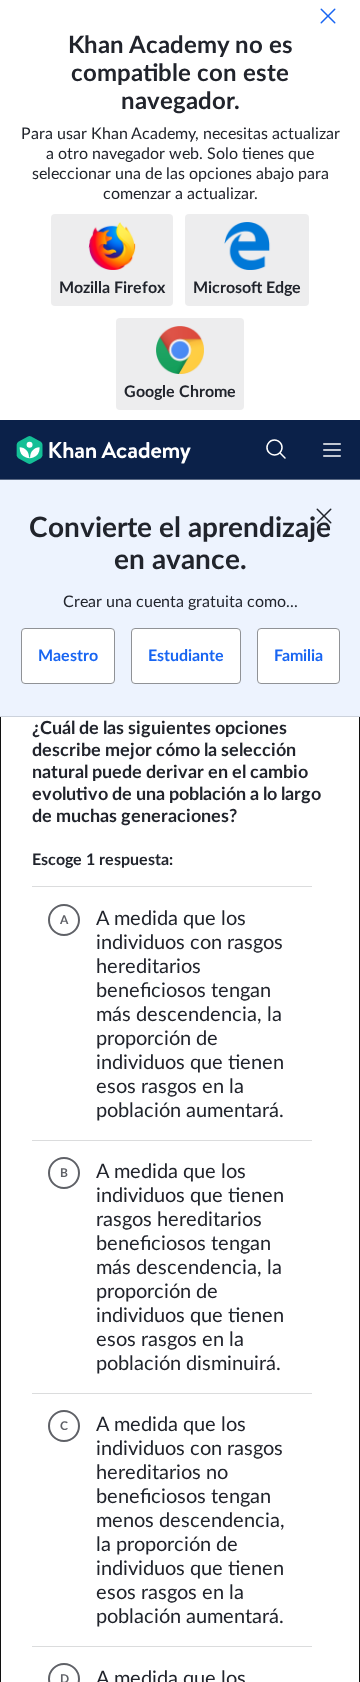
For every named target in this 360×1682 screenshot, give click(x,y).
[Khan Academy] (95, 450)
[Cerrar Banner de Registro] (324, 516)
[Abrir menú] (332, 450)
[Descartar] (328, 16)
